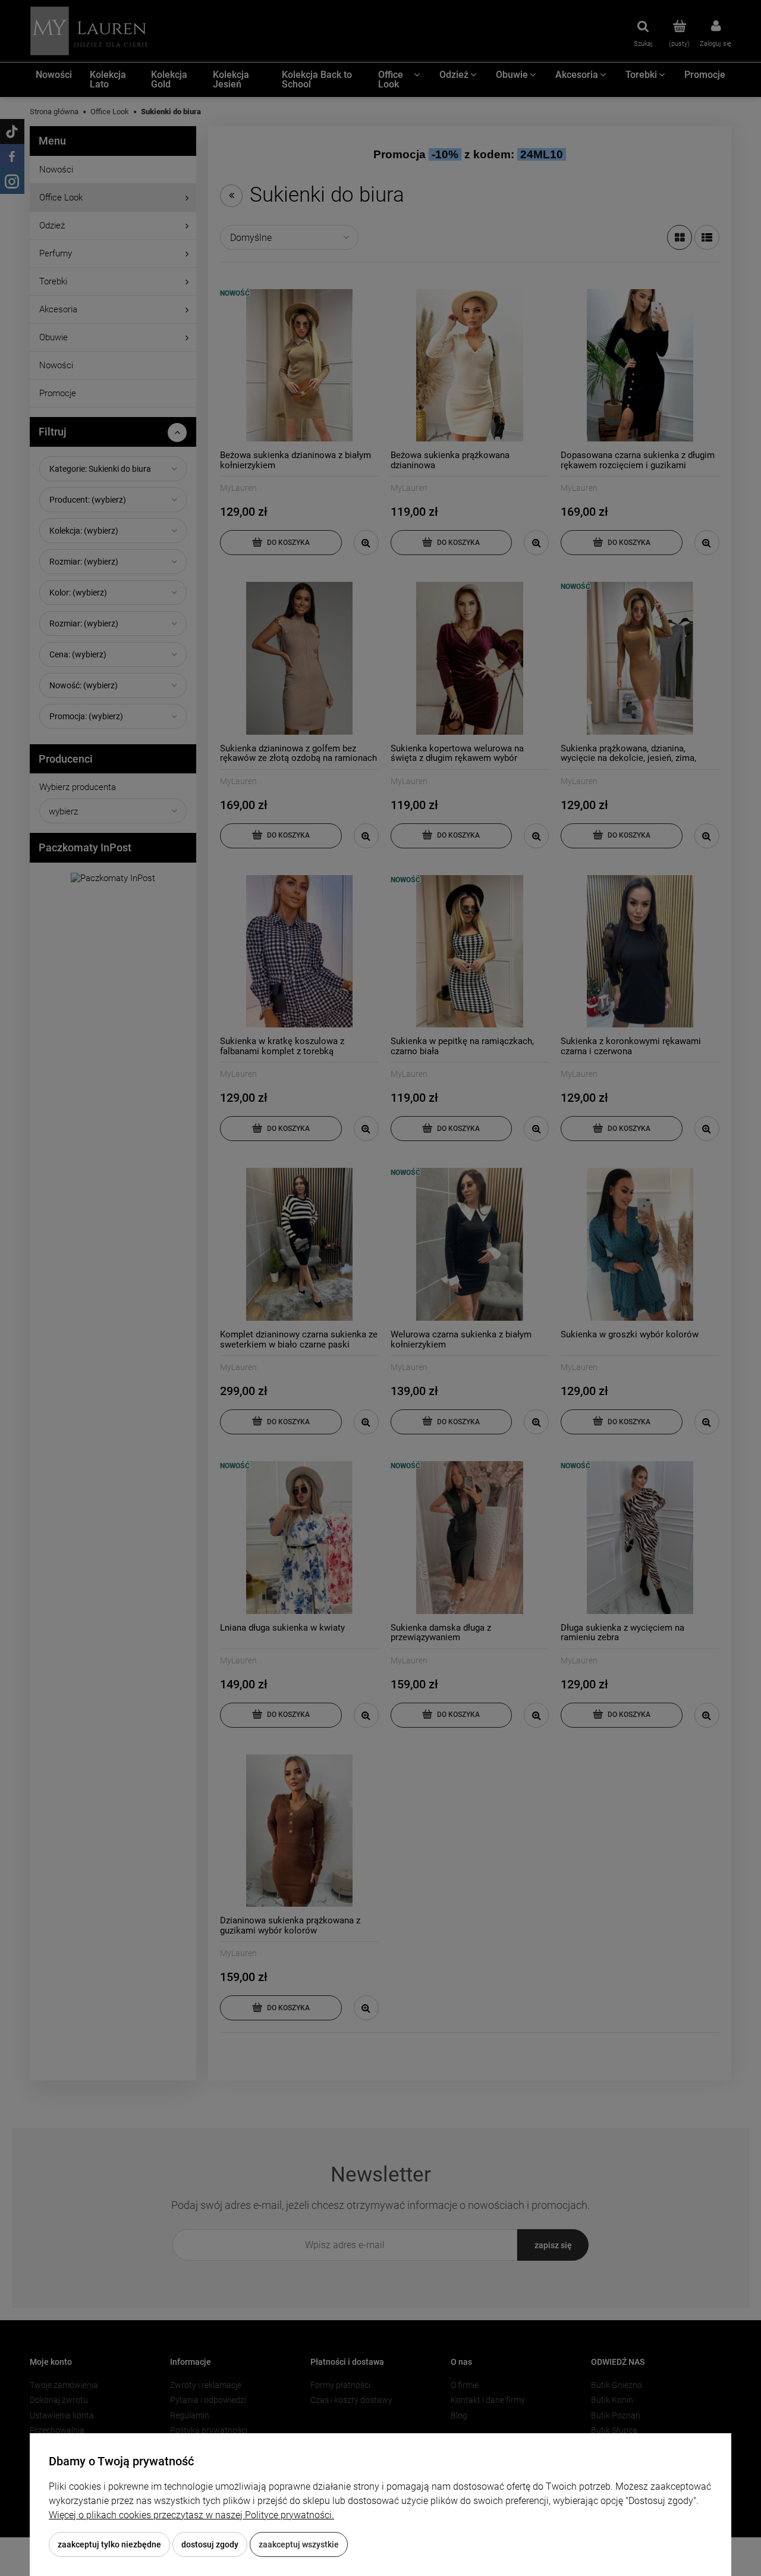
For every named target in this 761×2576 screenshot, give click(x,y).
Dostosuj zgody (210, 2544)
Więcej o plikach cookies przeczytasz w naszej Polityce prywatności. (191, 2515)
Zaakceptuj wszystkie (299, 2544)
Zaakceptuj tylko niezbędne (109, 2544)
